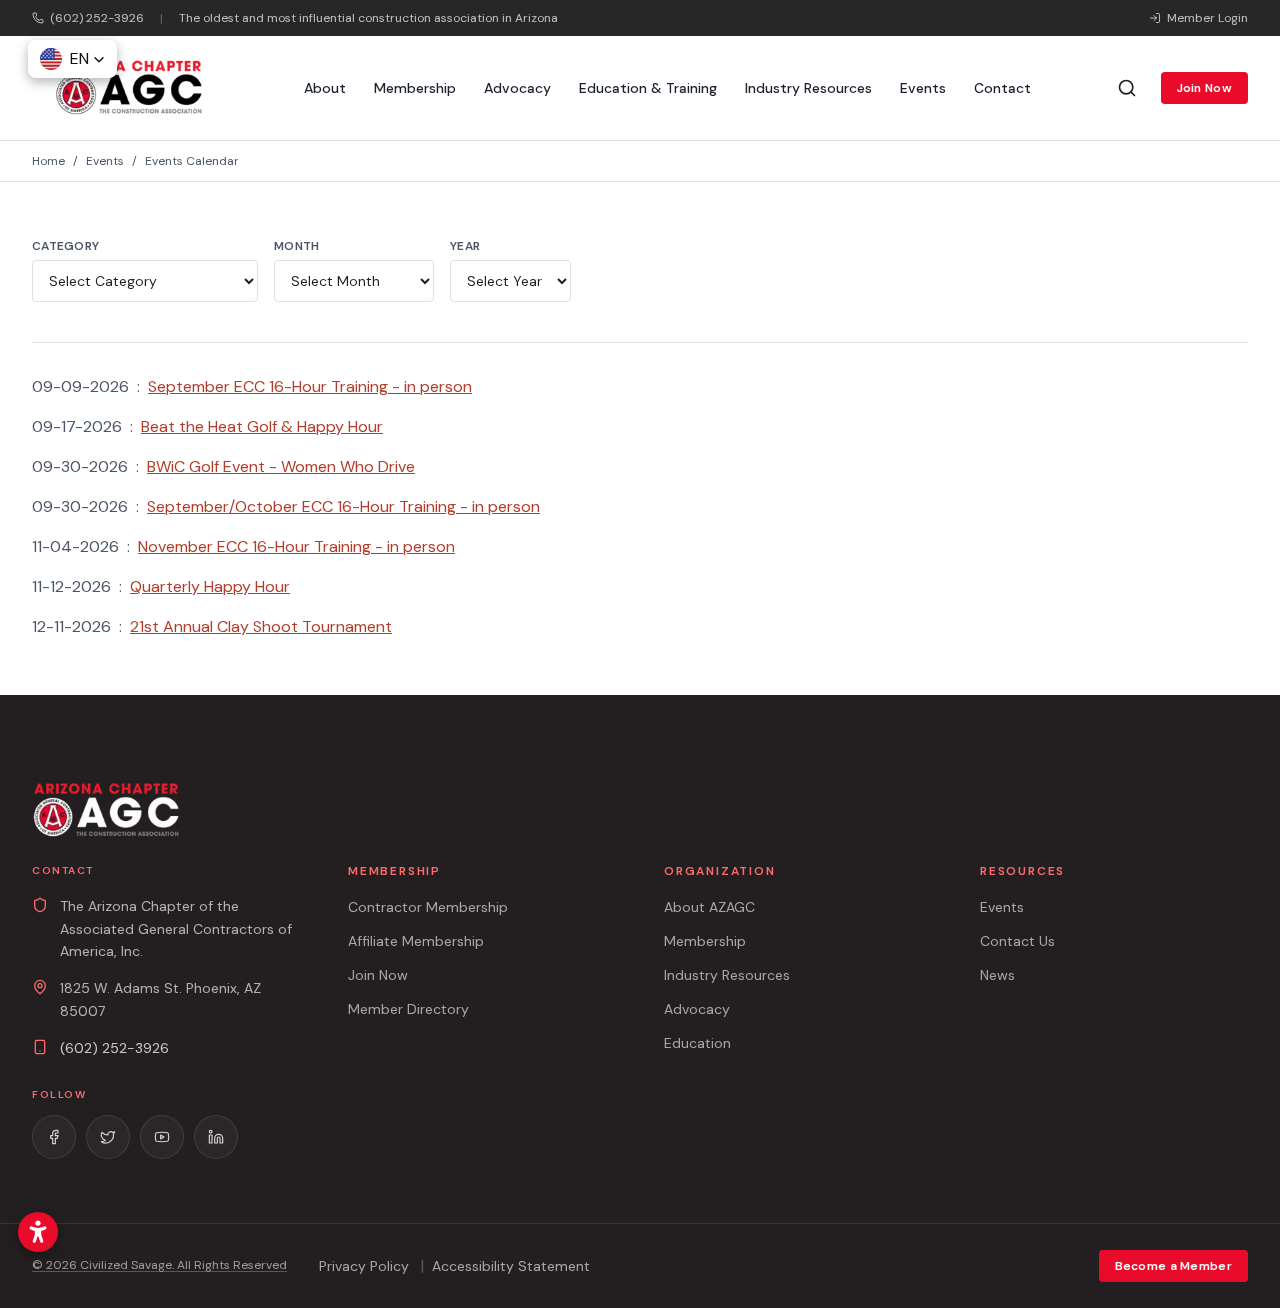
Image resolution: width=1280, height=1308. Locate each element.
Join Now (1204, 88)
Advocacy (517, 88)
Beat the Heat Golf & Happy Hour (262, 426)
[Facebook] (54, 1137)
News (997, 975)
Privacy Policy (364, 1266)
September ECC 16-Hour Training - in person (310, 386)
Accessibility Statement (511, 1266)
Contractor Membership (428, 907)
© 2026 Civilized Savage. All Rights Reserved (159, 1265)
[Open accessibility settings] (38, 1232)
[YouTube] (162, 1137)
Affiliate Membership (416, 941)
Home (48, 161)
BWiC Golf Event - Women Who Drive (281, 466)
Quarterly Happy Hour (210, 586)
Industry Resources (808, 88)
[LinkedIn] (216, 1137)
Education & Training (648, 88)
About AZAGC (709, 907)
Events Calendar (192, 161)
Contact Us (1017, 941)
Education (697, 1043)
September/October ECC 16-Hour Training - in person (343, 506)
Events (923, 88)
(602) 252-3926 (114, 1048)
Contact (1002, 88)
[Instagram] (108, 1137)
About (325, 88)
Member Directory (408, 1009)
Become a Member (1174, 1266)
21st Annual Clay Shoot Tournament (261, 626)
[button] (72, 59)
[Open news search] (1127, 88)
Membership (415, 88)
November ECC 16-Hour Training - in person (296, 546)
